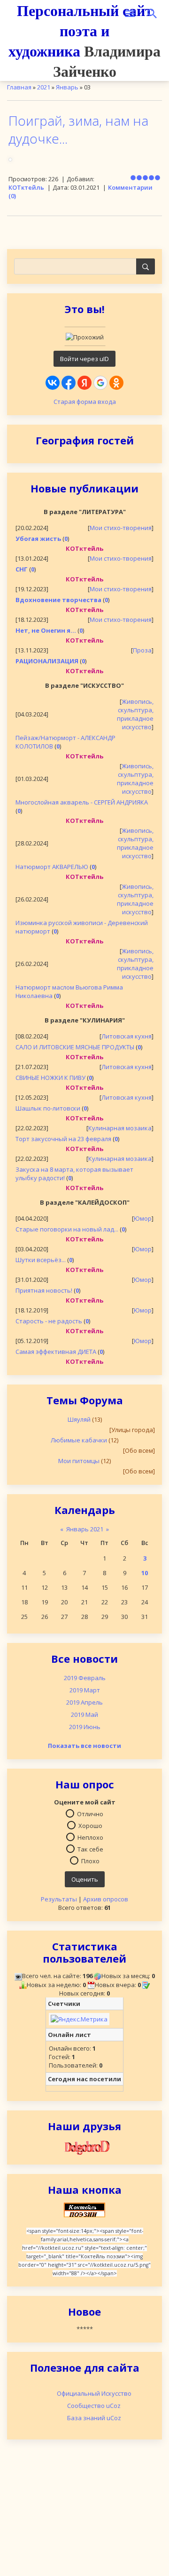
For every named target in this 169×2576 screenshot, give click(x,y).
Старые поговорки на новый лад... (67, 1229)
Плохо (90, 1860)
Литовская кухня (127, 1036)
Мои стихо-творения (121, 528)
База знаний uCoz (94, 2418)
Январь (67, 87)
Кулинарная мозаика (120, 1128)
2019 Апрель (84, 1702)
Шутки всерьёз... (41, 1260)
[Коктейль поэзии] (84, 2209)
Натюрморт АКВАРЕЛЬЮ (52, 867)
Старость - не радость (49, 1321)
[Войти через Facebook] (69, 383)
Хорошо (90, 1825)
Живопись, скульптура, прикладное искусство (135, 714)
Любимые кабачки (79, 1440)
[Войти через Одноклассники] (116, 383)
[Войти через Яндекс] (84, 383)
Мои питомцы (79, 1461)
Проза (142, 650)
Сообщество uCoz (94, 2406)
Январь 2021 (85, 1529)
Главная (19, 87)
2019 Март (85, 1690)
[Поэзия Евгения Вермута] (84, 2147)
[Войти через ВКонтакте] (53, 383)
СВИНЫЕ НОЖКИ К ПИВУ (50, 1078)
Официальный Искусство (94, 2393)
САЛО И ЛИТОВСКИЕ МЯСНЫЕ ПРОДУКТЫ (75, 1047)
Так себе (90, 1849)
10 (145, 1573)
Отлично (90, 1813)
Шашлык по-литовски (48, 1108)
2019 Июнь (85, 1727)
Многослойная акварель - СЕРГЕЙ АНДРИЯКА (82, 802)
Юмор (143, 1218)
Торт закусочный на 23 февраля (63, 1139)
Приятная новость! (44, 1290)
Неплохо (90, 1837)
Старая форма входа (85, 402)
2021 (44, 87)
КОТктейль (26, 187)
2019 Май (84, 1715)
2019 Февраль (85, 1678)
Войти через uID (84, 359)
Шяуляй (79, 1419)
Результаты (59, 1899)
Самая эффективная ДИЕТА (56, 1352)
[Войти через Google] (100, 383)
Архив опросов (106, 1899)
